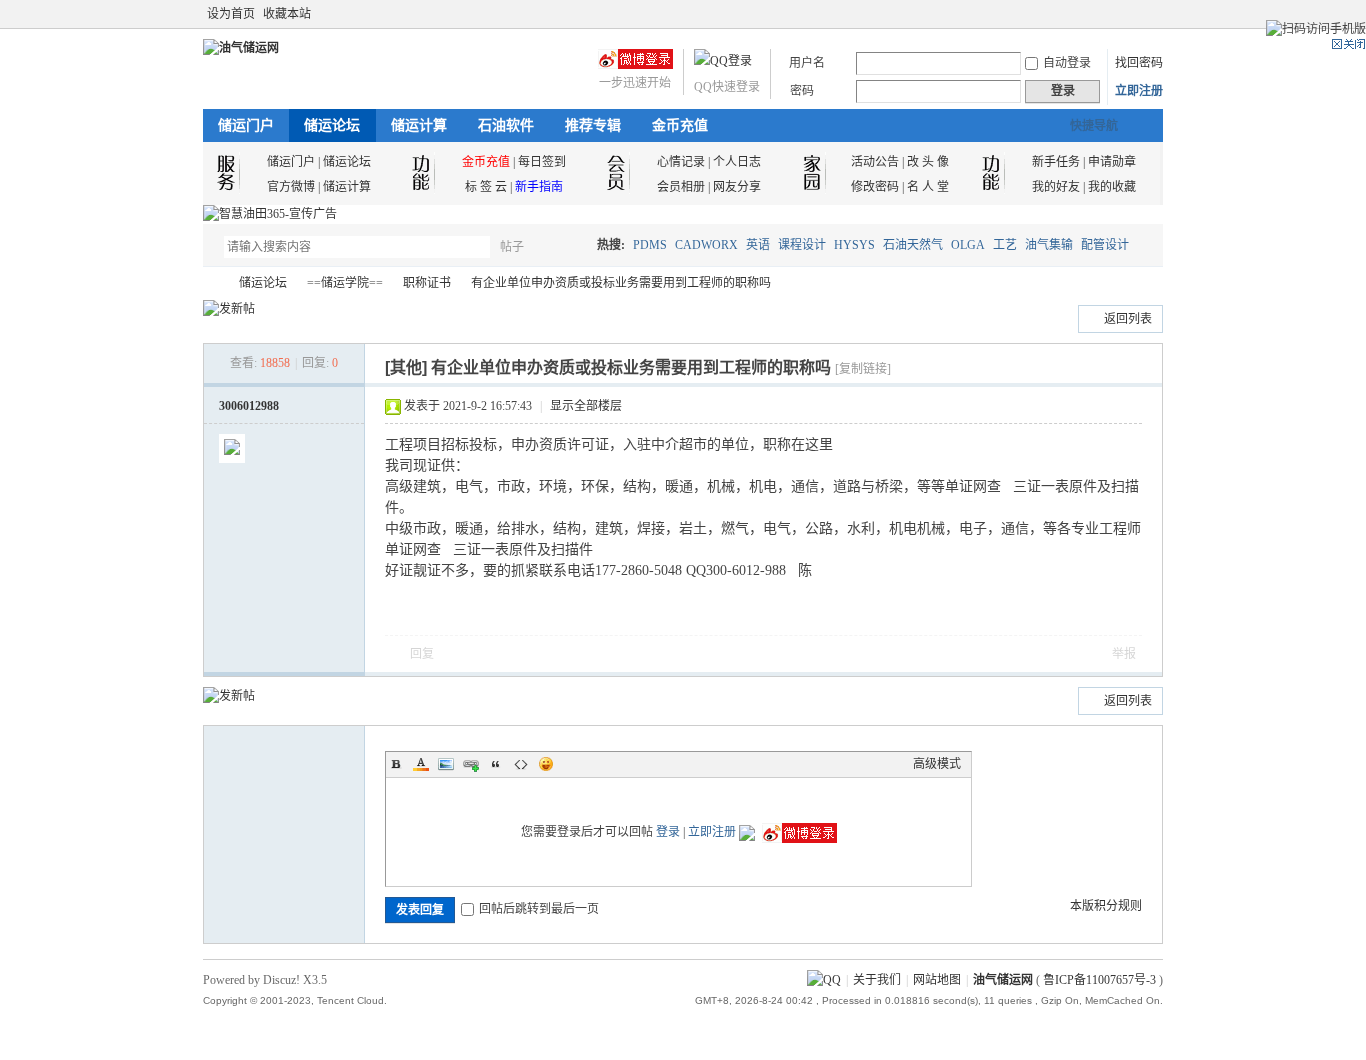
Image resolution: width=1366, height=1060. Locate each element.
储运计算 (419, 125)
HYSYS (854, 245)
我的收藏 (1112, 187)
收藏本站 (287, 14)
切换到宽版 (1151, 14)
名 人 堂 (928, 187)
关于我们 (877, 980)
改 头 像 (928, 162)
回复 (422, 654)
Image (446, 764)
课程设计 (802, 245)
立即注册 (1139, 91)
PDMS (650, 245)
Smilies (546, 764)
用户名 (807, 63)
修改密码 (875, 187)
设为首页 (231, 14)
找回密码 (1139, 63)
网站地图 (937, 980)
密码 (802, 91)
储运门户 (246, 125)
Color (421, 764)
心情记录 (681, 162)
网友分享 (737, 187)
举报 (1124, 654)
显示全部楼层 (586, 406)
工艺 (1005, 245)
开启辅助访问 (1135, 14)
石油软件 (506, 125)
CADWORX (706, 245)
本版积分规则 (1106, 906)
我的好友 (1056, 187)
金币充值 (680, 125)
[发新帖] (229, 309)
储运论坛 (332, 125)
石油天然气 (913, 245)
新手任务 (1056, 162)
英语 (758, 245)
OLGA (968, 245)
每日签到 (542, 162)
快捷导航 (1094, 126)
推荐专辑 (593, 125)
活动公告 (875, 162)
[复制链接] (863, 369)
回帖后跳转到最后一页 (539, 909)
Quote (496, 764)
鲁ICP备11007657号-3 (1099, 980)
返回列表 (1128, 319)
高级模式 (937, 764)
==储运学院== (345, 283)
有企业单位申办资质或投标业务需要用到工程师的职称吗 (621, 283)
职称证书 (427, 283)
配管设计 (1105, 245)
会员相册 (681, 187)
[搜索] (570, 246)
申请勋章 (1112, 162)
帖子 (512, 247)
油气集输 (1049, 245)
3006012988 (249, 406)
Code (521, 764)
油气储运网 (211, 283)
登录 (668, 832)
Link (471, 764)
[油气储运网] (241, 48)
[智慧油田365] (270, 214)
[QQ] (824, 980)
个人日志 (737, 162)
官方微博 (291, 187)
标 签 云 (486, 187)
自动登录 (1067, 63)
